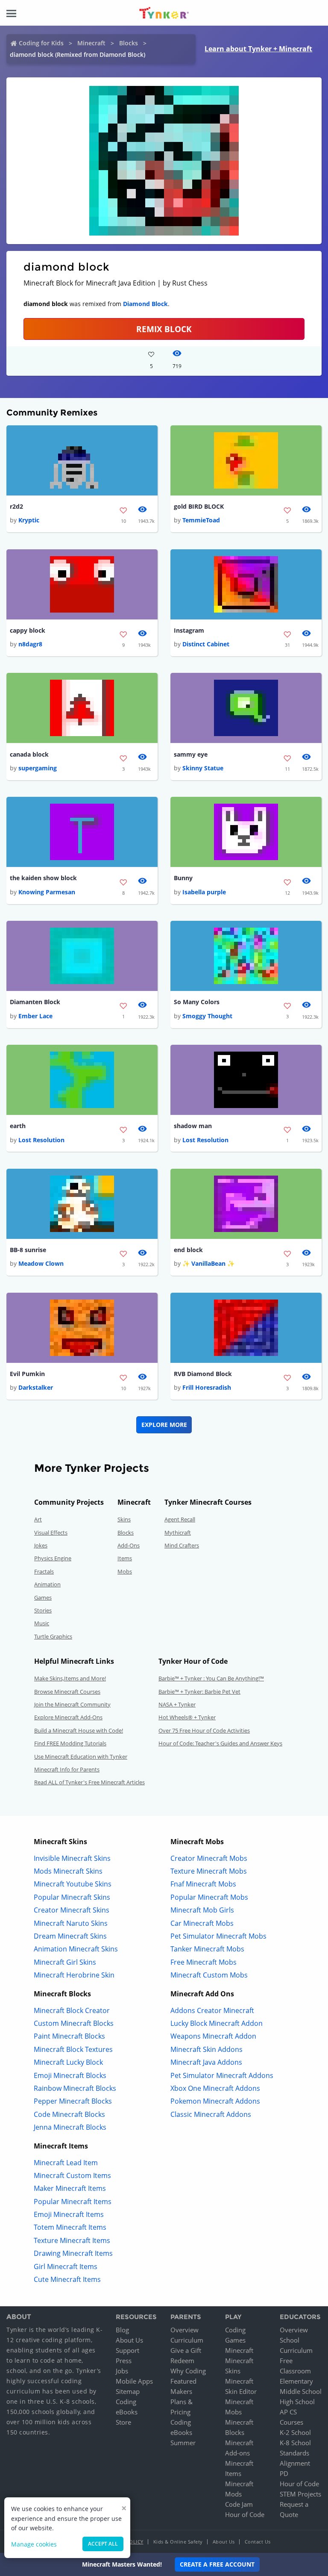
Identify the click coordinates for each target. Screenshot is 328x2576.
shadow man (193, 1126)
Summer (183, 2443)
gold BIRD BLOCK (199, 506)
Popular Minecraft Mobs (209, 1897)
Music (42, 1623)
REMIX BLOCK (164, 329)
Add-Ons (129, 1545)
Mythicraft (178, 1533)
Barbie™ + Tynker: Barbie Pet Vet (199, 1692)
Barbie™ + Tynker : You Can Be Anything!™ (211, 1678)
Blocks (129, 43)
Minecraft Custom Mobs (209, 1975)
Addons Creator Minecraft (212, 2010)
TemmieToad (201, 520)
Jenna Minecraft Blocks (70, 2127)
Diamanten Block (35, 1002)
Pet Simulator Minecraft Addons (222, 2075)
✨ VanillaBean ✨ (208, 1263)
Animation (47, 1584)
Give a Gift (186, 2350)
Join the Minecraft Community (72, 1704)
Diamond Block (145, 304)
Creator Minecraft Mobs (209, 1858)
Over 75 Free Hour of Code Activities (204, 1730)
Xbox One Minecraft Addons (215, 2088)
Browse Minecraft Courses (67, 1692)
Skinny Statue (203, 768)
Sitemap (128, 2391)
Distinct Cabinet (206, 644)
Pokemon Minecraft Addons (215, 2101)
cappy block (28, 630)
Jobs (122, 2371)
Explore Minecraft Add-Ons (68, 1717)
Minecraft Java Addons (206, 2062)
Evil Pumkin (27, 1374)
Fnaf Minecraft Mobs (203, 1884)
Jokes (41, 1545)
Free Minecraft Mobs (204, 1962)
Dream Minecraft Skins (70, 1936)
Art (38, 1519)
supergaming (38, 768)
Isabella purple (204, 892)
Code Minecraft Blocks (69, 2114)
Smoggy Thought (207, 1016)
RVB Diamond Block (203, 1374)
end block (188, 1250)
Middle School (301, 2391)
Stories (43, 1610)
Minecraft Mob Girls (202, 1910)
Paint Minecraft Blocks (69, 2036)
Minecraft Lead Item (66, 2163)
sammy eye (191, 754)
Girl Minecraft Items (66, 2267)
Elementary (296, 2381)
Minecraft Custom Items (72, 2175)
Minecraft (91, 43)
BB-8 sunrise (28, 1250)
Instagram (189, 630)
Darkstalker (36, 1387)
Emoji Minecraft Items (69, 2214)
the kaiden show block (43, 878)
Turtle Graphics (53, 1636)
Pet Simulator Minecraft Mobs (218, 1936)
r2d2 (16, 506)
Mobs (125, 1571)
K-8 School (295, 2443)
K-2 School (295, 2432)
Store (123, 2422)
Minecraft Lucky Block (68, 2062)
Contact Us (258, 2542)
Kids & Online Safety (178, 2542)
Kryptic (29, 520)
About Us (129, 2340)
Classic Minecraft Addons (211, 2114)
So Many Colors (197, 1002)
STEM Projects (300, 2494)
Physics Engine (53, 1558)
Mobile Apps (134, 2381)
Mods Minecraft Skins (68, 1871)
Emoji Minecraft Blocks (70, 2075)
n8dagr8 (30, 644)
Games (43, 1597)
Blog (122, 2330)
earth (18, 1126)
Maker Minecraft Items (70, 2188)
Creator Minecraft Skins (72, 1910)
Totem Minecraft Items (70, 2227)
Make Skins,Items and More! (70, 1678)
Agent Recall (180, 1519)
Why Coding (188, 2371)
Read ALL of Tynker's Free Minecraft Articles (89, 1782)
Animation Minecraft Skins (76, 1949)
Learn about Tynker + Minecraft (258, 49)
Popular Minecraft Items (73, 2202)
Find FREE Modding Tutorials (70, 1743)
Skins (124, 1519)
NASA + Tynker (177, 1704)
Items (125, 1558)
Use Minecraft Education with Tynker (81, 1757)
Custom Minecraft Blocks (74, 2023)
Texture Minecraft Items (72, 2240)
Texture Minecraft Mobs (209, 1871)
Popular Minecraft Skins (72, 1897)
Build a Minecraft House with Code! (79, 1730)
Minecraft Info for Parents (67, 1769)
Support (127, 2350)
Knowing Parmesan (47, 892)
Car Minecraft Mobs (202, 1923)
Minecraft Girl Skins (65, 1962)
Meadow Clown (41, 1263)
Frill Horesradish (207, 1387)
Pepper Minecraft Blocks (73, 2101)
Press (124, 2361)
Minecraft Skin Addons (206, 2049)
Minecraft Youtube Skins (73, 1884)
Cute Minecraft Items (67, 2279)
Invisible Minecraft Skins (72, 1858)
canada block (29, 754)
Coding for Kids (41, 43)
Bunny (183, 878)
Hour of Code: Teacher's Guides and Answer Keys (220, 1743)
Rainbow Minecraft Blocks (75, 2088)
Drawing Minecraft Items (73, 2253)
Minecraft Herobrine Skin (74, 1975)
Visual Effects (51, 1533)
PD (284, 2473)
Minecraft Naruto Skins (71, 1923)
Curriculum (187, 2340)
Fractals (44, 1571)
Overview (184, 2330)
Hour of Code (245, 2514)
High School (297, 2402)
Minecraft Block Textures (73, 2049)
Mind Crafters (182, 1545)
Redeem (182, 2361)
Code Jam (239, 2504)
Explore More (164, 1425)
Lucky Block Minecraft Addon (217, 2023)
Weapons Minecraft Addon (213, 2036)
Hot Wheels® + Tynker (187, 1717)
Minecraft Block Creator (72, 2010)
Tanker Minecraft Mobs (207, 1949)
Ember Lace (35, 1016)
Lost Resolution (41, 1140)
